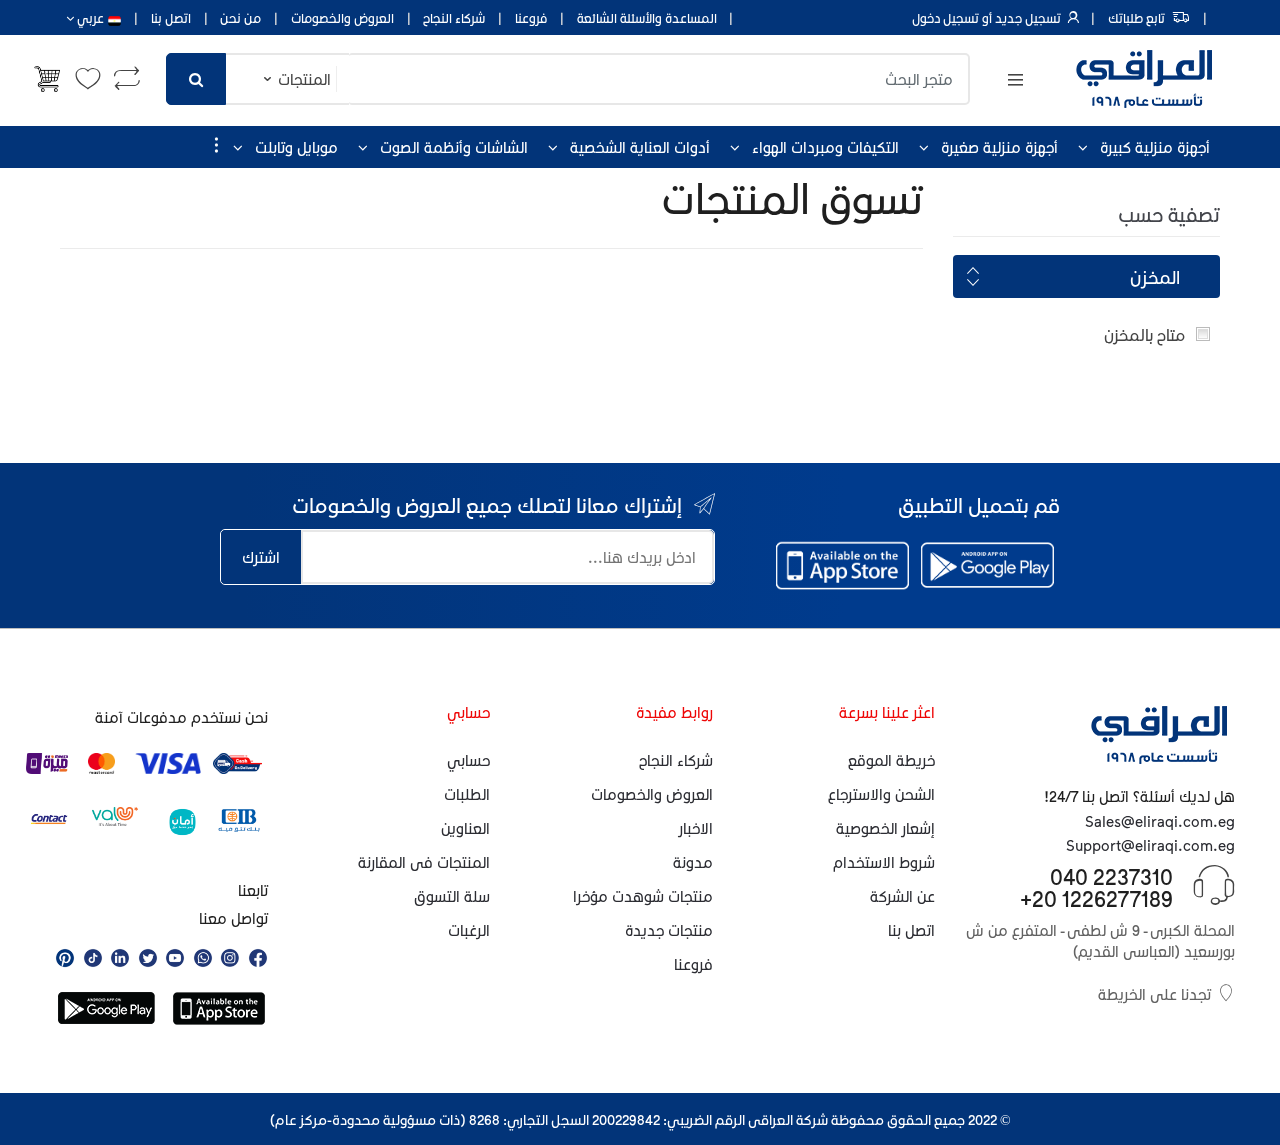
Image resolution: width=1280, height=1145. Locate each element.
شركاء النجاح (454, 17)
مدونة (693, 862)
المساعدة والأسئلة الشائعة (647, 17)
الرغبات (469, 930)
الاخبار (696, 828)
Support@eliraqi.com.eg (1150, 845)
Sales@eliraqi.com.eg (1160, 821)
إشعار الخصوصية (885, 828)
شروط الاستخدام (884, 862)
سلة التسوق (452, 896)
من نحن (240, 17)
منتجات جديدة (669, 930)
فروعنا (531, 17)
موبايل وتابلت (296, 147)
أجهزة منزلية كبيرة (1155, 147)
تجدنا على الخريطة (1154, 994)
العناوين (465, 828)
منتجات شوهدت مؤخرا (643, 896)
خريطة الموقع (891, 760)
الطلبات (467, 794)
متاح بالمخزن (1144, 334)
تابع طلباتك (1136, 17)
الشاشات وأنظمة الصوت (454, 147)
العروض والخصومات (342, 17)
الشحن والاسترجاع (881, 794)
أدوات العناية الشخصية (640, 147)
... (210, 145)
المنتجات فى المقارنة (424, 862)
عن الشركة (902, 896)
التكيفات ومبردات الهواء (825, 147)
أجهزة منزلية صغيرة (999, 147)
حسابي (468, 760)
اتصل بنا (171, 17)
